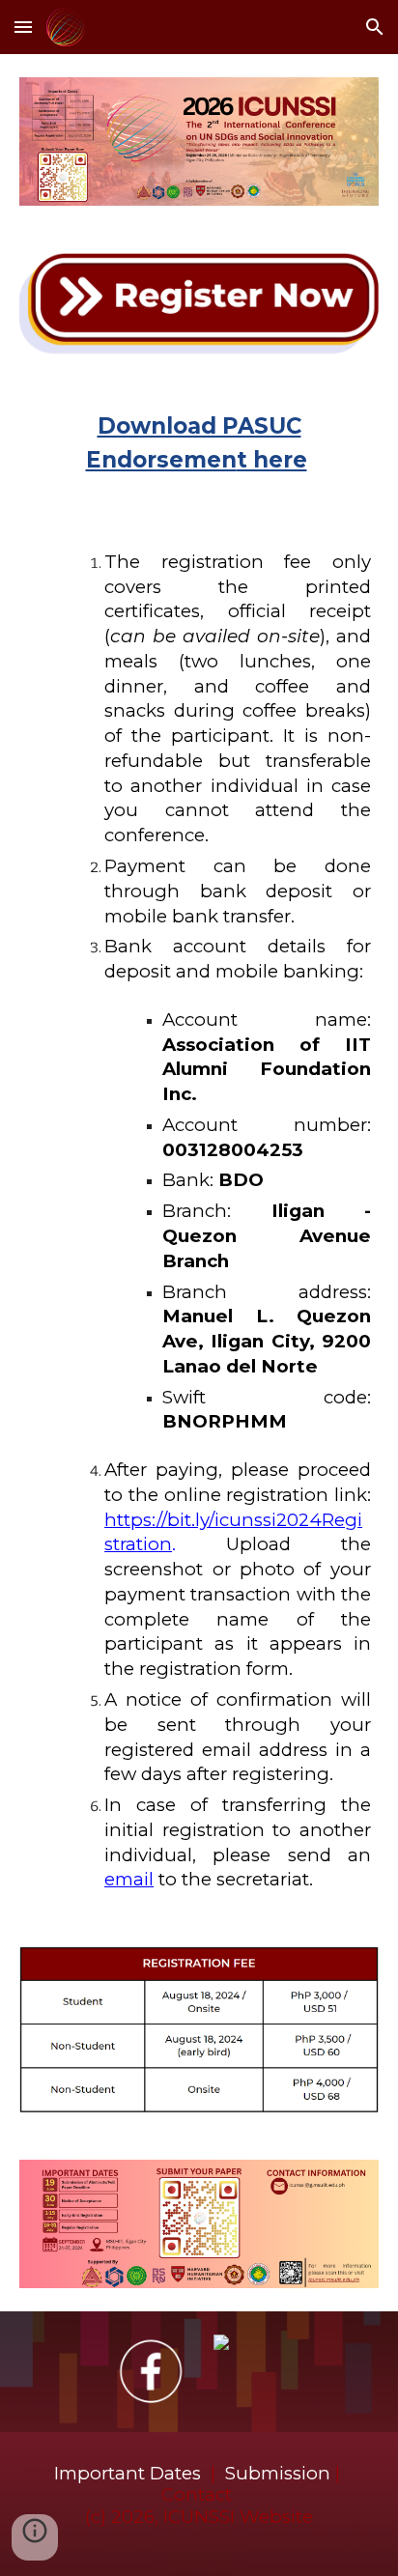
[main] (199, 449)
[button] (23, 27)
